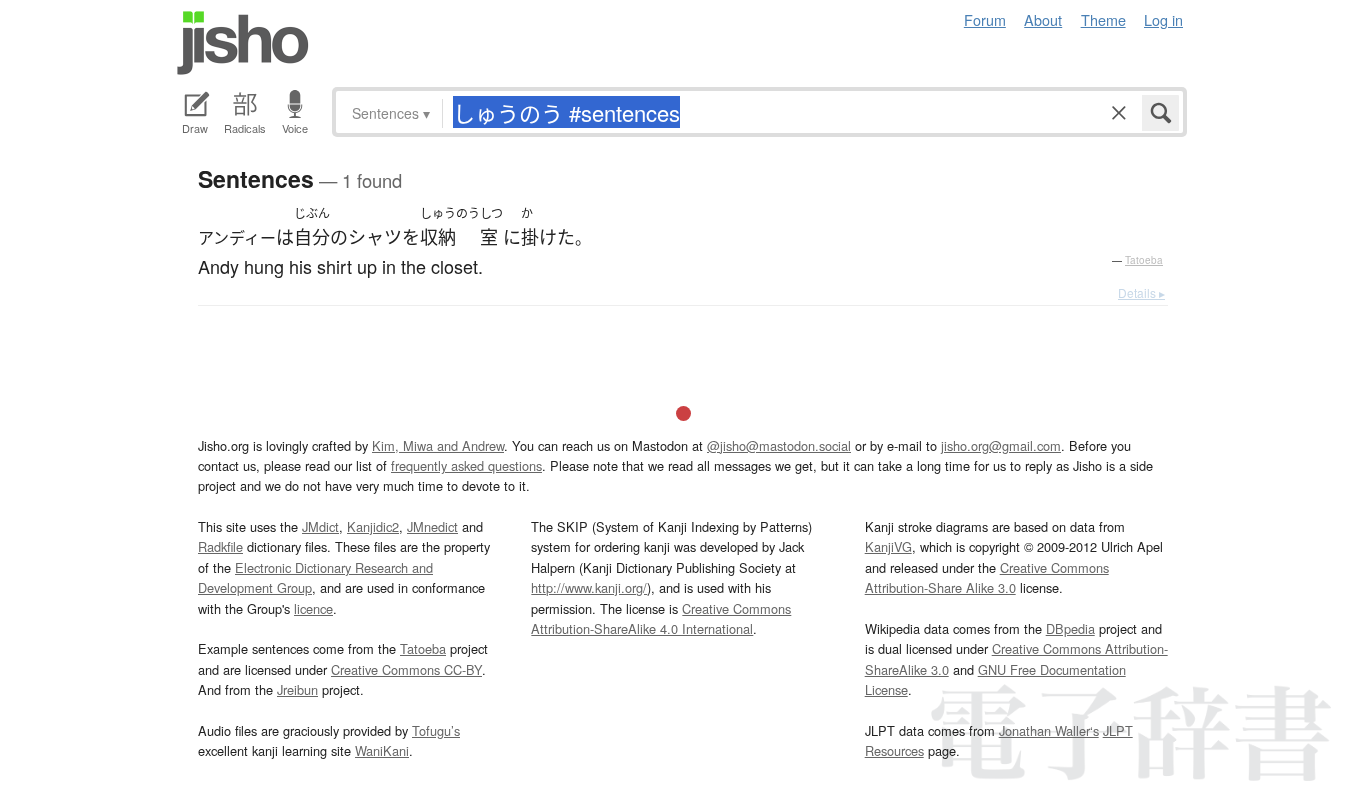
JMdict (320, 526)
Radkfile (220, 546)
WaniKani (382, 750)
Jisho (243, 43)
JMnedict (432, 526)
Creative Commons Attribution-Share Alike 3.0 (987, 577)
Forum (985, 19)
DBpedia (1070, 628)
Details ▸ (1141, 292)
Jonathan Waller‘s (1049, 730)
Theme (1103, 19)
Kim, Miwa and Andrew (438, 445)
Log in (1163, 19)
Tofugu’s (436, 730)
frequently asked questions (466, 465)
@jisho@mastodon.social (779, 445)
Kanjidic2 (373, 526)
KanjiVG (888, 546)
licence (313, 608)
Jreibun (297, 689)
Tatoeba (1144, 260)
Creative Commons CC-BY (406, 669)
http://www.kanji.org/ (589, 587)
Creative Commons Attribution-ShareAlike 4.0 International (661, 618)
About (1043, 19)
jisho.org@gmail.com (1001, 445)
